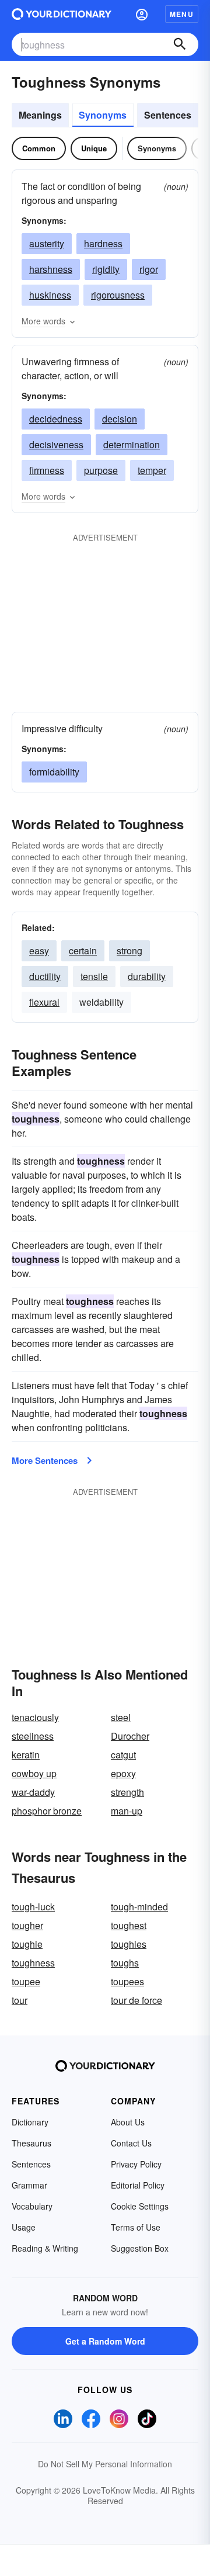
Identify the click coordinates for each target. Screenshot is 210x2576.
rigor (149, 269)
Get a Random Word (105, 2341)
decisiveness (56, 444)
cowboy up (34, 1773)
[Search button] (180, 44)
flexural (44, 1002)
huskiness (50, 295)
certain (83, 951)
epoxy (123, 1773)
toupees (127, 1981)
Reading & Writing (45, 2248)
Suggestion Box (140, 2248)
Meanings (40, 115)
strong (129, 951)
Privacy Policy (136, 2164)
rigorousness (118, 295)
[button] (142, 14)
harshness (51, 269)
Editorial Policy (138, 2185)
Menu (182, 14)
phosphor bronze (47, 1811)
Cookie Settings (140, 2206)
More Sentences (45, 1460)
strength (127, 1792)
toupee (26, 1981)
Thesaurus (32, 2143)
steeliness (33, 1736)
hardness (103, 243)
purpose (101, 470)
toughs (125, 1963)
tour (20, 2000)
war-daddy (33, 1792)
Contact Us (131, 2143)
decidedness (56, 419)
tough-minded (139, 1907)
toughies (129, 1944)
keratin (26, 1755)
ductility (45, 976)
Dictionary (30, 2122)
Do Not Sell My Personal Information (105, 2464)
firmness (47, 470)
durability (147, 976)
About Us (128, 2122)
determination (132, 444)
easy (39, 951)
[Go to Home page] (62, 14)
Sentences (168, 115)
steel (121, 1717)
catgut (123, 1755)
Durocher (130, 1736)
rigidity (106, 269)
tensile (94, 976)
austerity (47, 243)
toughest (129, 1925)
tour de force (136, 2000)
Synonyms (103, 115)
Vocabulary (32, 2206)
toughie (27, 1944)
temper (152, 470)
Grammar (29, 2185)
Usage (24, 2227)
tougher (27, 1925)
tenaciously (35, 1717)
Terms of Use (136, 2227)
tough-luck (33, 1907)
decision (120, 419)
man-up (127, 1811)
